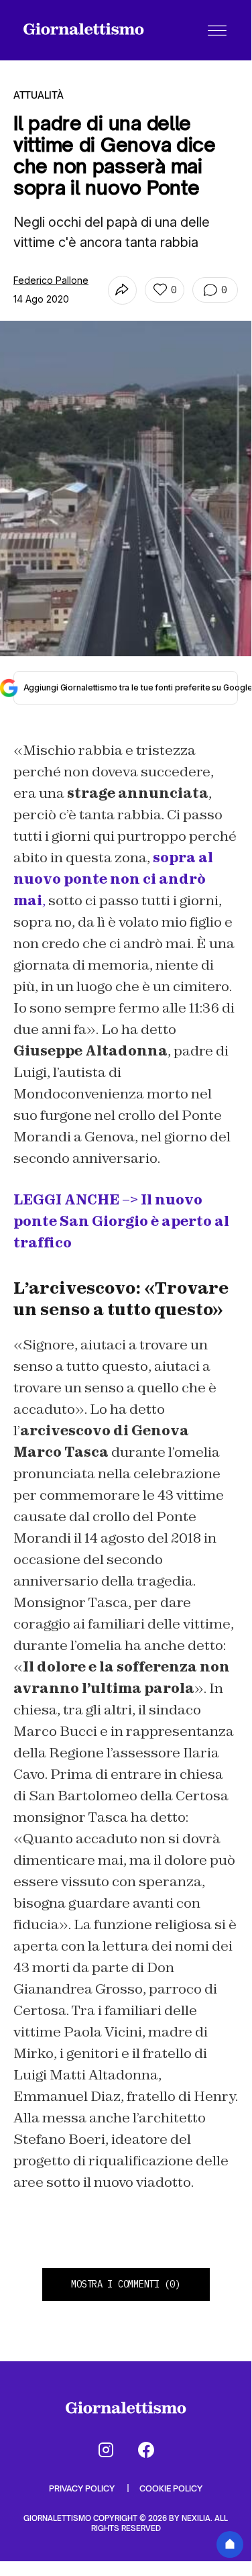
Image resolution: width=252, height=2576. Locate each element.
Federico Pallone (51, 280)
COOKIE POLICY (171, 2488)
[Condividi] (122, 290)
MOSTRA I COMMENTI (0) (125, 2284)
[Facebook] (146, 2450)
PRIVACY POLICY (83, 2488)
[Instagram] (106, 2450)
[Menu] (217, 30)
